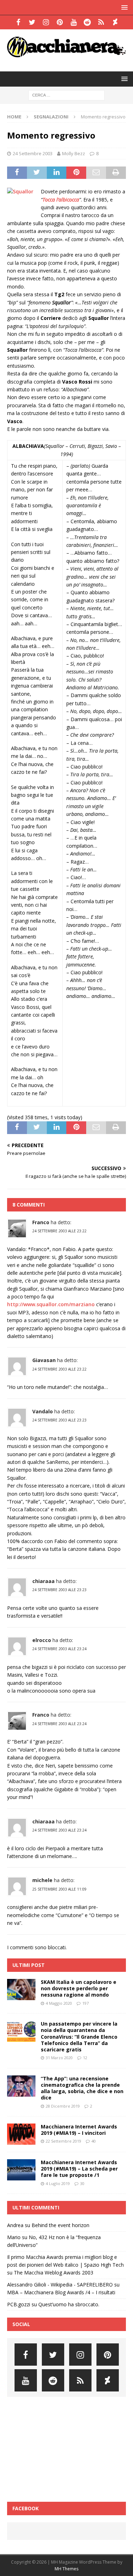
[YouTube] (74, 22)
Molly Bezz (74, 153)
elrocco (42, 1640)
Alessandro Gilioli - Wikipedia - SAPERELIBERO (60, 2285)
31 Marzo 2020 (59, 2058)
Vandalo (43, 1411)
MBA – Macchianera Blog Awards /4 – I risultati (61, 2292)
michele (42, 1880)
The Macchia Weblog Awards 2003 (54, 2273)
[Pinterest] (60, 22)
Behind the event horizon (60, 2225)
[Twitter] (32, 22)
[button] (123, 7)
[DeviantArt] (115, 22)
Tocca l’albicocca (61, 200)
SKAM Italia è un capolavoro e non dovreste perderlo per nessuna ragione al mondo (79, 1988)
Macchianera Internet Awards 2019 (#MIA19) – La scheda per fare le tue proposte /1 (79, 2169)
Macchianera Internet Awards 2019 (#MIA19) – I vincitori (79, 2130)
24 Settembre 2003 (33, 153)
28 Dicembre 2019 (63, 2106)
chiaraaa (43, 1581)
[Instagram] (46, 22)
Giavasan (44, 1360)
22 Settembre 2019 (63, 2141)
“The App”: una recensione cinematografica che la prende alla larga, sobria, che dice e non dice (82, 2088)
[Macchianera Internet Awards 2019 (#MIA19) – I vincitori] (21, 2134)
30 (82, 2183)
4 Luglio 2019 (58, 2183)
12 (85, 2058)
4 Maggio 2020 (59, 2003)
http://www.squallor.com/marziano (51, 1304)
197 (85, 2003)
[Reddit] (87, 22)
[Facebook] (18, 22)
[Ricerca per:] (66, 95)
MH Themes (66, 2569)
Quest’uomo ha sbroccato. (69, 2304)
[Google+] (101, 22)
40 (94, 2141)
